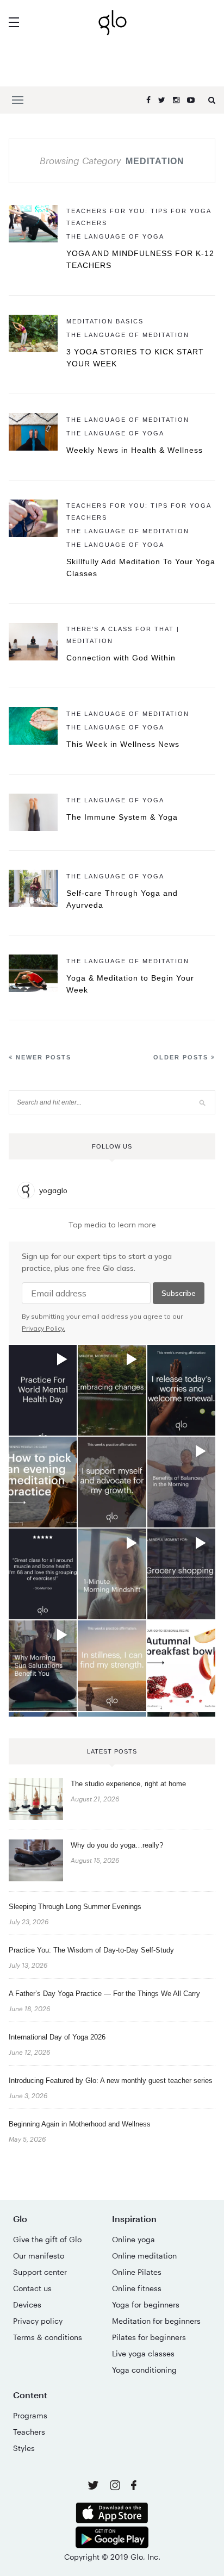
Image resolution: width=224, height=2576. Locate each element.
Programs (30, 2415)
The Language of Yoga (115, 236)
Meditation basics (105, 321)
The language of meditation (128, 335)
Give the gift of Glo (47, 2239)
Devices (27, 2304)
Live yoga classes (143, 2353)
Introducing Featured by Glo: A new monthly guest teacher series (111, 2081)
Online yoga (133, 2239)
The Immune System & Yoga (122, 817)
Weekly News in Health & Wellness (135, 450)
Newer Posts (42, 1057)
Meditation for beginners (156, 2321)
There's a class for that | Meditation (123, 635)
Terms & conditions (48, 2337)
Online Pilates (137, 2272)
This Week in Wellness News (123, 744)
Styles (24, 2448)
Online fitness (137, 2288)
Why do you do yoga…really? (117, 1845)
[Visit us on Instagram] (116, 2487)
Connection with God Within (121, 658)
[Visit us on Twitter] (94, 2486)
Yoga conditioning (144, 2370)
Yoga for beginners (146, 2304)
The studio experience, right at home (128, 1784)
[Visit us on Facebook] (134, 2487)
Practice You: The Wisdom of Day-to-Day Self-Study (91, 1950)
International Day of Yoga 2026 (57, 2037)
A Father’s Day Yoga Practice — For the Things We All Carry (104, 1994)
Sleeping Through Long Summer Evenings (75, 1907)
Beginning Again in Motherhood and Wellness (80, 2124)
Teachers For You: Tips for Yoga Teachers (139, 217)
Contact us (32, 2288)
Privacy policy (38, 2321)
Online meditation (144, 2256)
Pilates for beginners (149, 2337)
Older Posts (182, 1057)
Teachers (29, 2432)
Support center (40, 2272)
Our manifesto (39, 2256)
